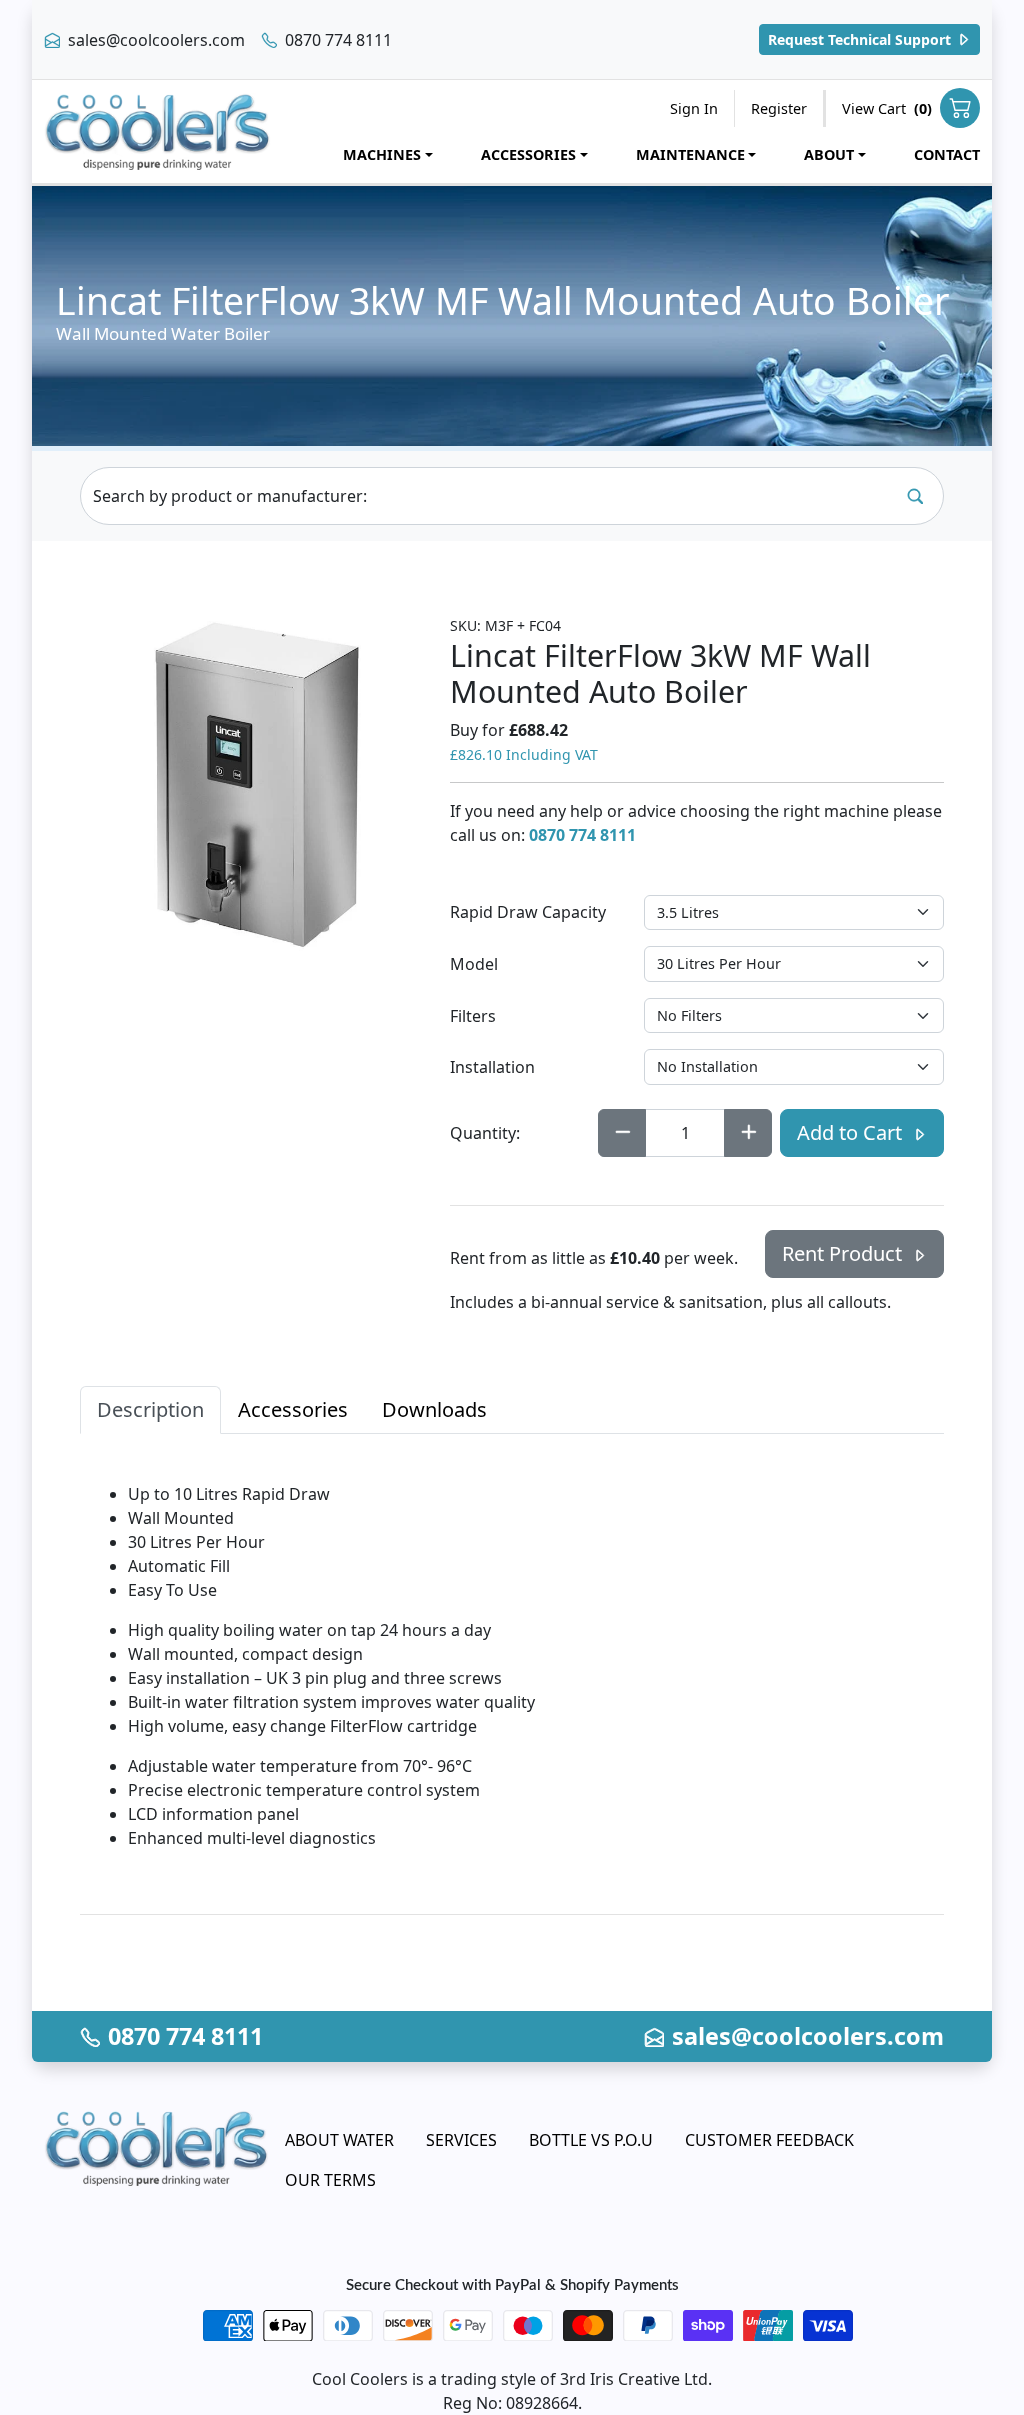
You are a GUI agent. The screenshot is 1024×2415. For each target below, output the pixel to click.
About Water (339, 2140)
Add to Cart (852, 1132)
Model (474, 964)
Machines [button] (382, 154)
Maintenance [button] (690, 154)
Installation (492, 1067)
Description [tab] (150, 1409)
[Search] (915, 496)
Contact (947, 154)
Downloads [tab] (434, 1409)
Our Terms (330, 2180)
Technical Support (861, 39)
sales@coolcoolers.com (154, 40)
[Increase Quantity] (748, 1133)
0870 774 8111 (336, 40)
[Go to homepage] (157, 131)
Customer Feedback (769, 2140)
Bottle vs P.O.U (591, 2140)
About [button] (829, 154)
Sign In (694, 108)
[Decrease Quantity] (622, 1133)
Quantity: (485, 1133)
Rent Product (844, 1253)
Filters (473, 1016)
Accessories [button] (528, 154)
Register (779, 108)
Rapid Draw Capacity (528, 912)
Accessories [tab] (293, 1409)
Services (461, 2140)
